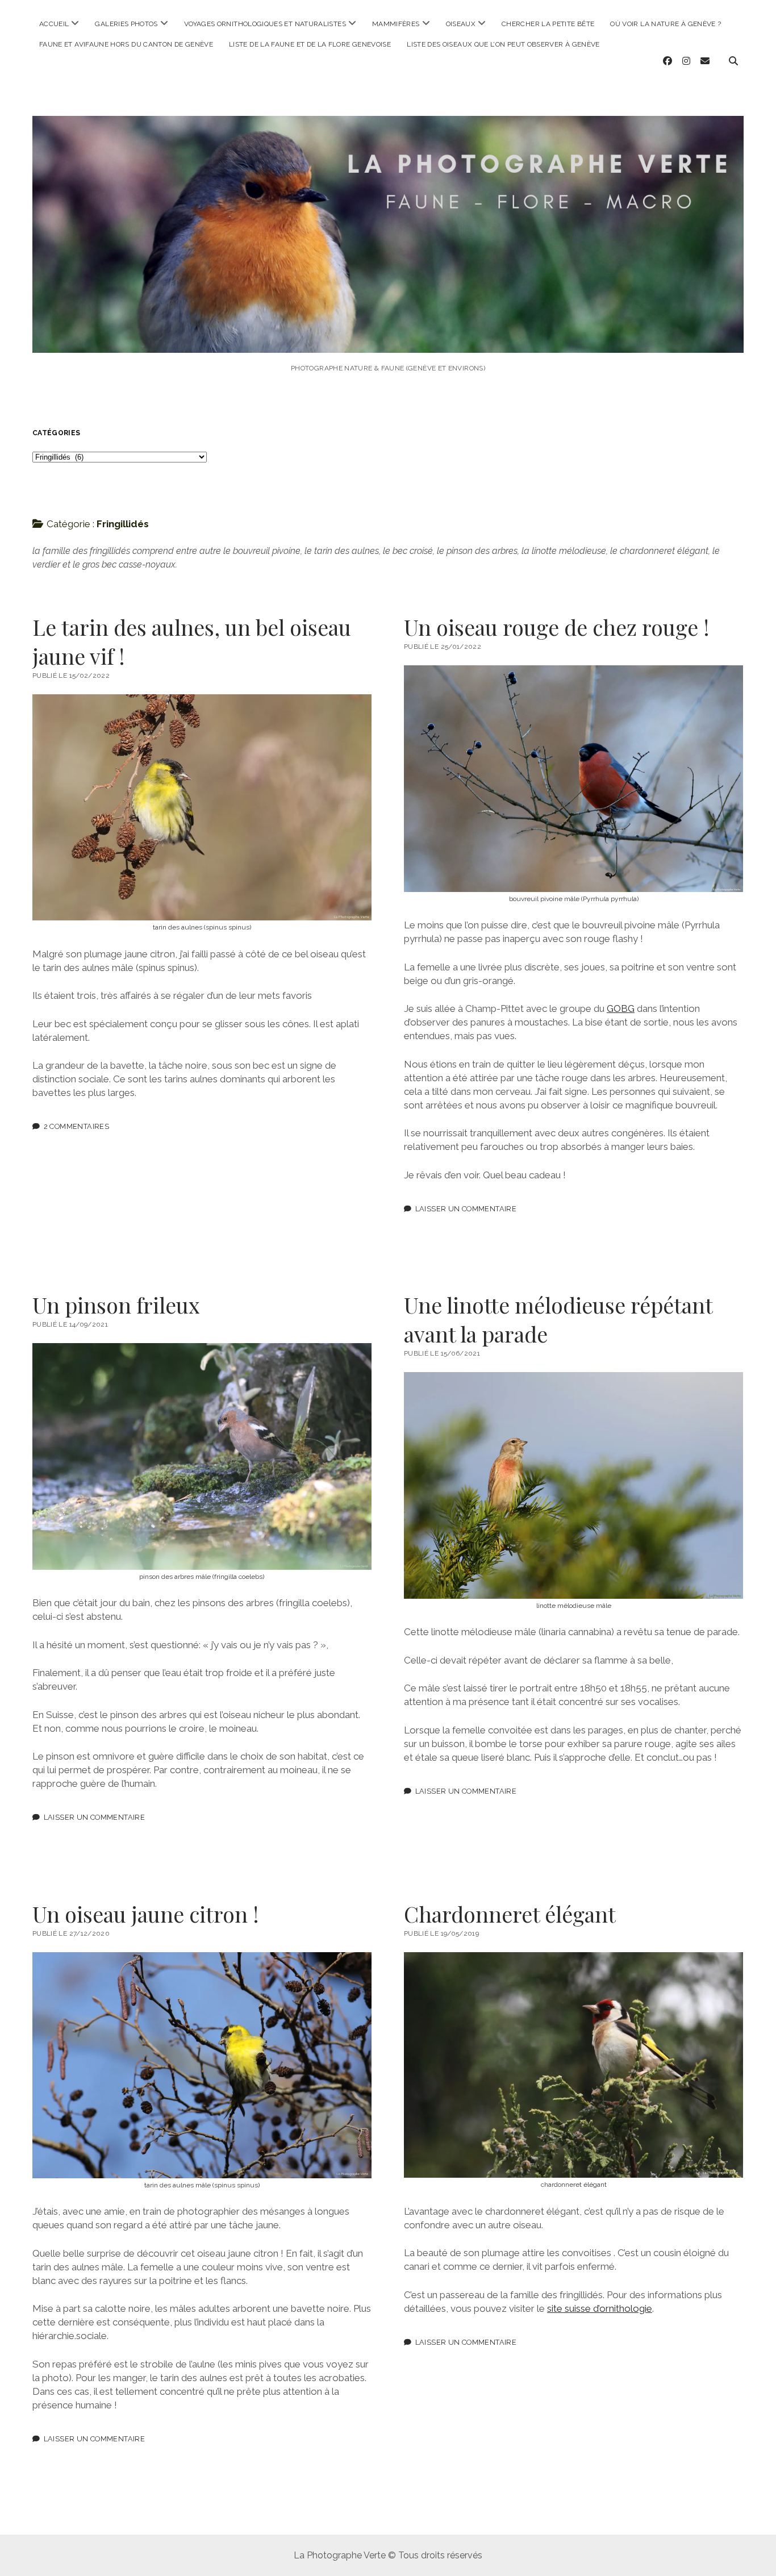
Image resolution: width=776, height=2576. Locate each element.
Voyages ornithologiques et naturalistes (265, 24)
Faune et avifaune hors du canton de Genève (126, 44)
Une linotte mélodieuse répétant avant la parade (558, 1319)
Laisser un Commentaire (466, 1209)
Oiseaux (461, 24)
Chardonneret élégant (510, 1914)
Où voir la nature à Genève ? (666, 24)
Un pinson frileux (116, 1305)
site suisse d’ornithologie (600, 2308)
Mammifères (396, 24)
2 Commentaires (76, 1126)
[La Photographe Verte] (388, 337)
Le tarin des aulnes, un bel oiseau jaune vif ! (192, 641)
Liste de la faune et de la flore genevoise (310, 44)
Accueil (54, 24)
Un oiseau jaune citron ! (146, 1914)
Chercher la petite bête (548, 24)
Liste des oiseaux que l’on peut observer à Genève (503, 44)
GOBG (621, 1008)
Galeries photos (126, 24)
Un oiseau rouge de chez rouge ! (557, 627)
